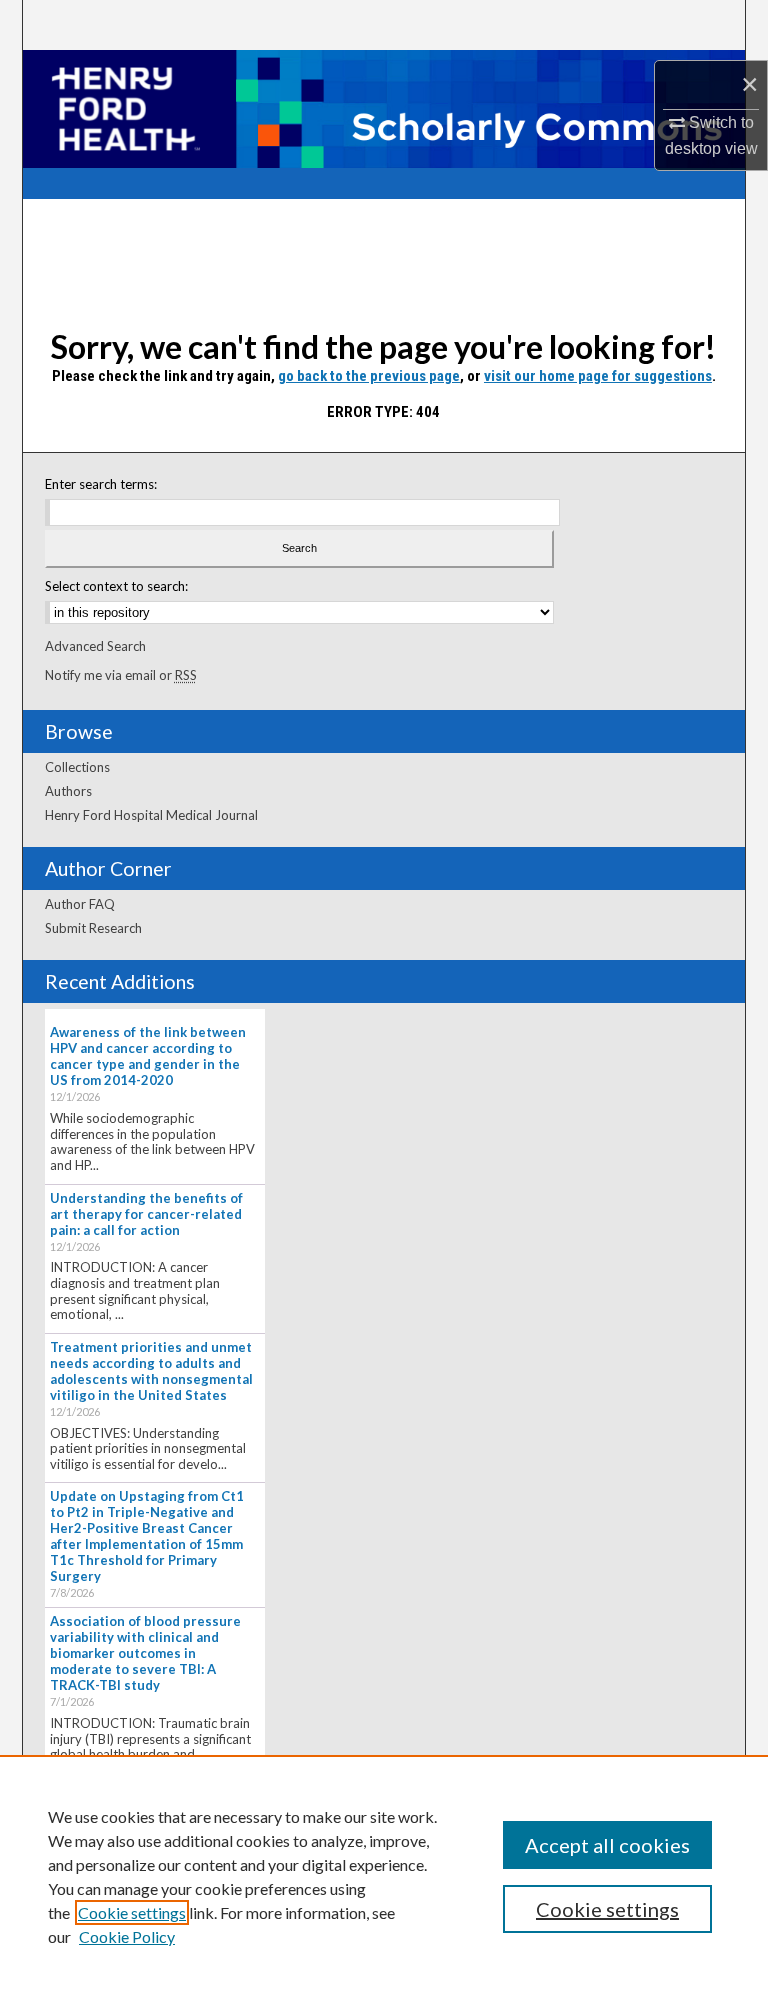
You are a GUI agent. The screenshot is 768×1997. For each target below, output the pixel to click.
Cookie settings (132, 1912)
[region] (384, 1876)
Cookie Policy (127, 1936)
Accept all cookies (607, 1845)
